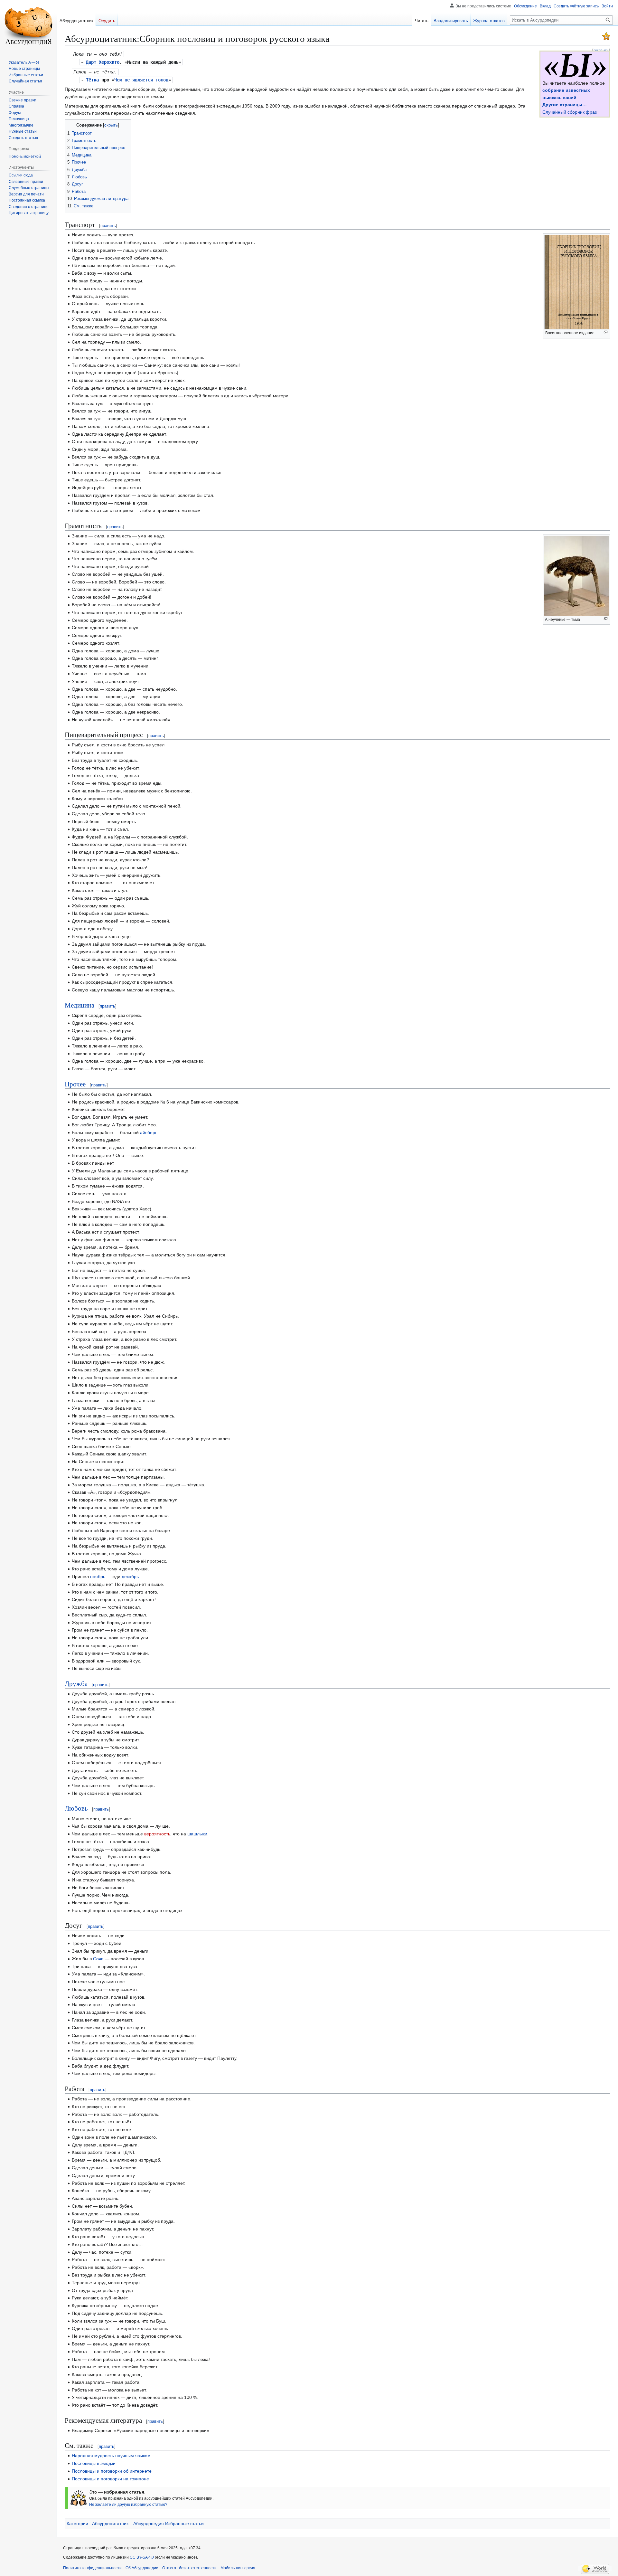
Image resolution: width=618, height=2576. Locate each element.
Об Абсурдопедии (142, 2568)
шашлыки (197, 1834)
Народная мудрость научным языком (111, 2456)
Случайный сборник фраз (570, 112)
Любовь (76, 1808)
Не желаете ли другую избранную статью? (128, 2504)
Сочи (98, 1959)
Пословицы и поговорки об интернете (112, 2471)
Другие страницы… (565, 105)
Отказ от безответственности (189, 2568)
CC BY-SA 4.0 (142, 2557)
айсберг (148, 1132)
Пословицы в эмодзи (94, 2463)
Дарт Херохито (103, 62)
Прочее (75, 1084)
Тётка (92, 80)
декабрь (130, 1577)
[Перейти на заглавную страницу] (28, 26)
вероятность (157, 1834)
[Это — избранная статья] (606, 36)
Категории (77, 2524)
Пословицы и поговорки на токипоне (110, 2479)
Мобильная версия (238, 2568)
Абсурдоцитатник (110, 2524)
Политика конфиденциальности (92, 2568)
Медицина (80, 1005)
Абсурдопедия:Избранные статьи (169, 2524)
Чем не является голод (141, 80)
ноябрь (98, 1577)
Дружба (76, 1683)
